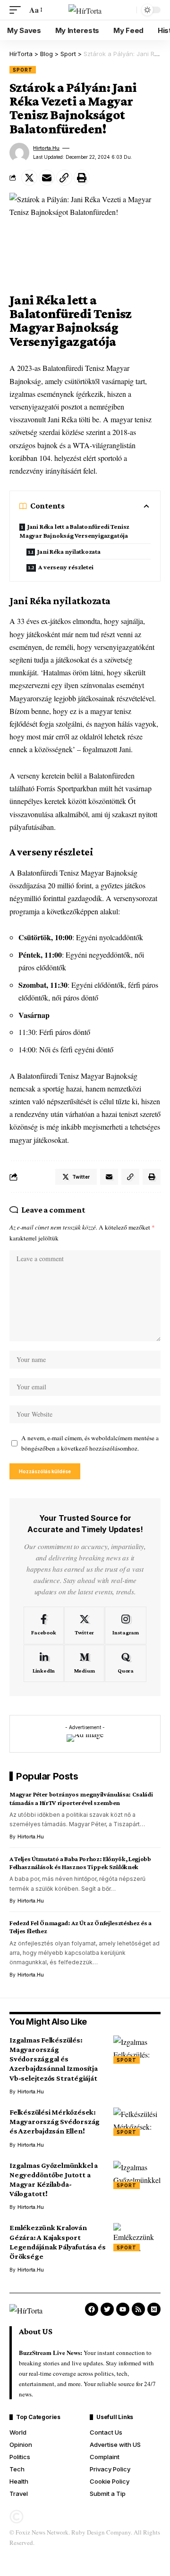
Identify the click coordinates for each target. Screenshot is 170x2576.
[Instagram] (126, 1625)
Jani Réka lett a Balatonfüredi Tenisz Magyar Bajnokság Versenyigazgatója (74, 531)
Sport (23, 70)
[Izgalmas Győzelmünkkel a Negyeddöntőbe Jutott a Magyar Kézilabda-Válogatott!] (137, 2175)
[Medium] (84, 1664)
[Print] (82, 178)
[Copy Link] (64, 178)
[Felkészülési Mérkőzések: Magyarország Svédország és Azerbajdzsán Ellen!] (137, 2122)
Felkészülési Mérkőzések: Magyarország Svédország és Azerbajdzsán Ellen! (55, 2121)
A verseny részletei (66, 567)
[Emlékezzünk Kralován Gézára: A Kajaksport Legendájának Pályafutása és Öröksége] (137, 2237)
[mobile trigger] (17, 10)
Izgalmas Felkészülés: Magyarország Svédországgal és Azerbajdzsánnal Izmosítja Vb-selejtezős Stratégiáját (54, 2059)
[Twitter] (84, 1625)
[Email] (47, 178)
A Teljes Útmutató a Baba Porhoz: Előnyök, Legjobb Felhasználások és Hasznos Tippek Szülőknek (80, 1863)
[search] (127, 10)
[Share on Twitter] (29, 178)
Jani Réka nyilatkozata (69, 551)
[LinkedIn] (44, 1664)
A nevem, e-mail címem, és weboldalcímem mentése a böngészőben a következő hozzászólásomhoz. (90, 1443)
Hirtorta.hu (46, 148)
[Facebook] (44, 1625)
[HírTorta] (85, 10)
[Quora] (126, 1664)
